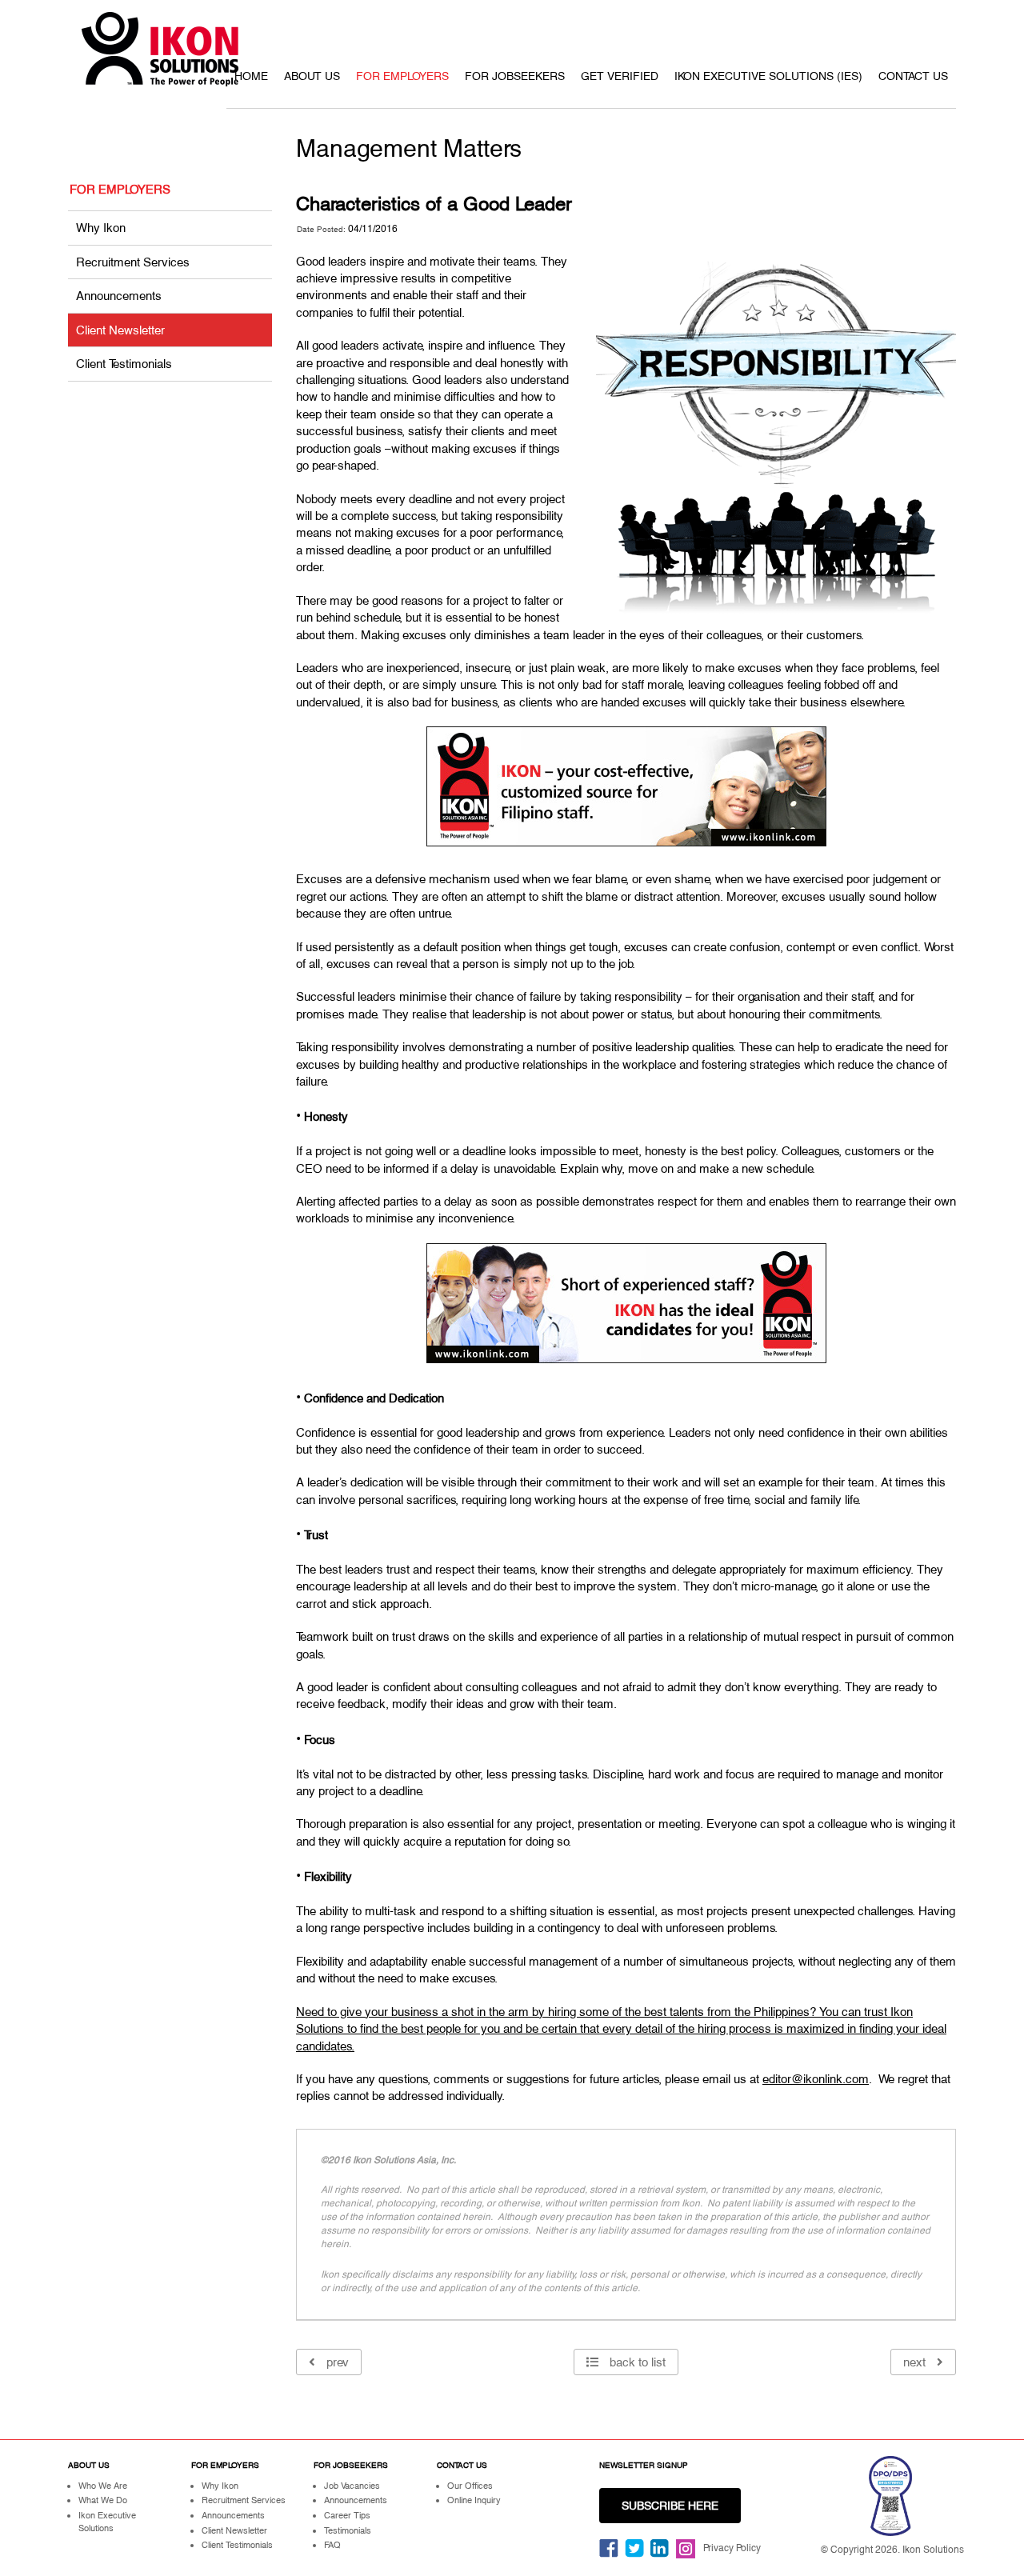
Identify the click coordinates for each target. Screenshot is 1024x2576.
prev (336, 2362)
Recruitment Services (133, 262)
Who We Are (103, 2486)
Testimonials (348, 2530)
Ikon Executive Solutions (107, 2522)
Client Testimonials (124, 364)
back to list (636, 2362)
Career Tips (347, 2515)
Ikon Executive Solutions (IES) (768, 76)
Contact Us (913, 76)
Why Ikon (101, 228)
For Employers (402, 76)
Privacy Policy (732, 2548)
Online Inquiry (474, 2500)
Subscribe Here (670, 2506)
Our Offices (470, 2486)
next (916, 2362)
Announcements (119, 296)
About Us (312, 76)
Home (251, 76)
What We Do (103, 2500)
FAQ (332, 2545)
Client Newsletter (120, 330)
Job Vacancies (352, 2486)
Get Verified (620, 76)
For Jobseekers (515, 76)
